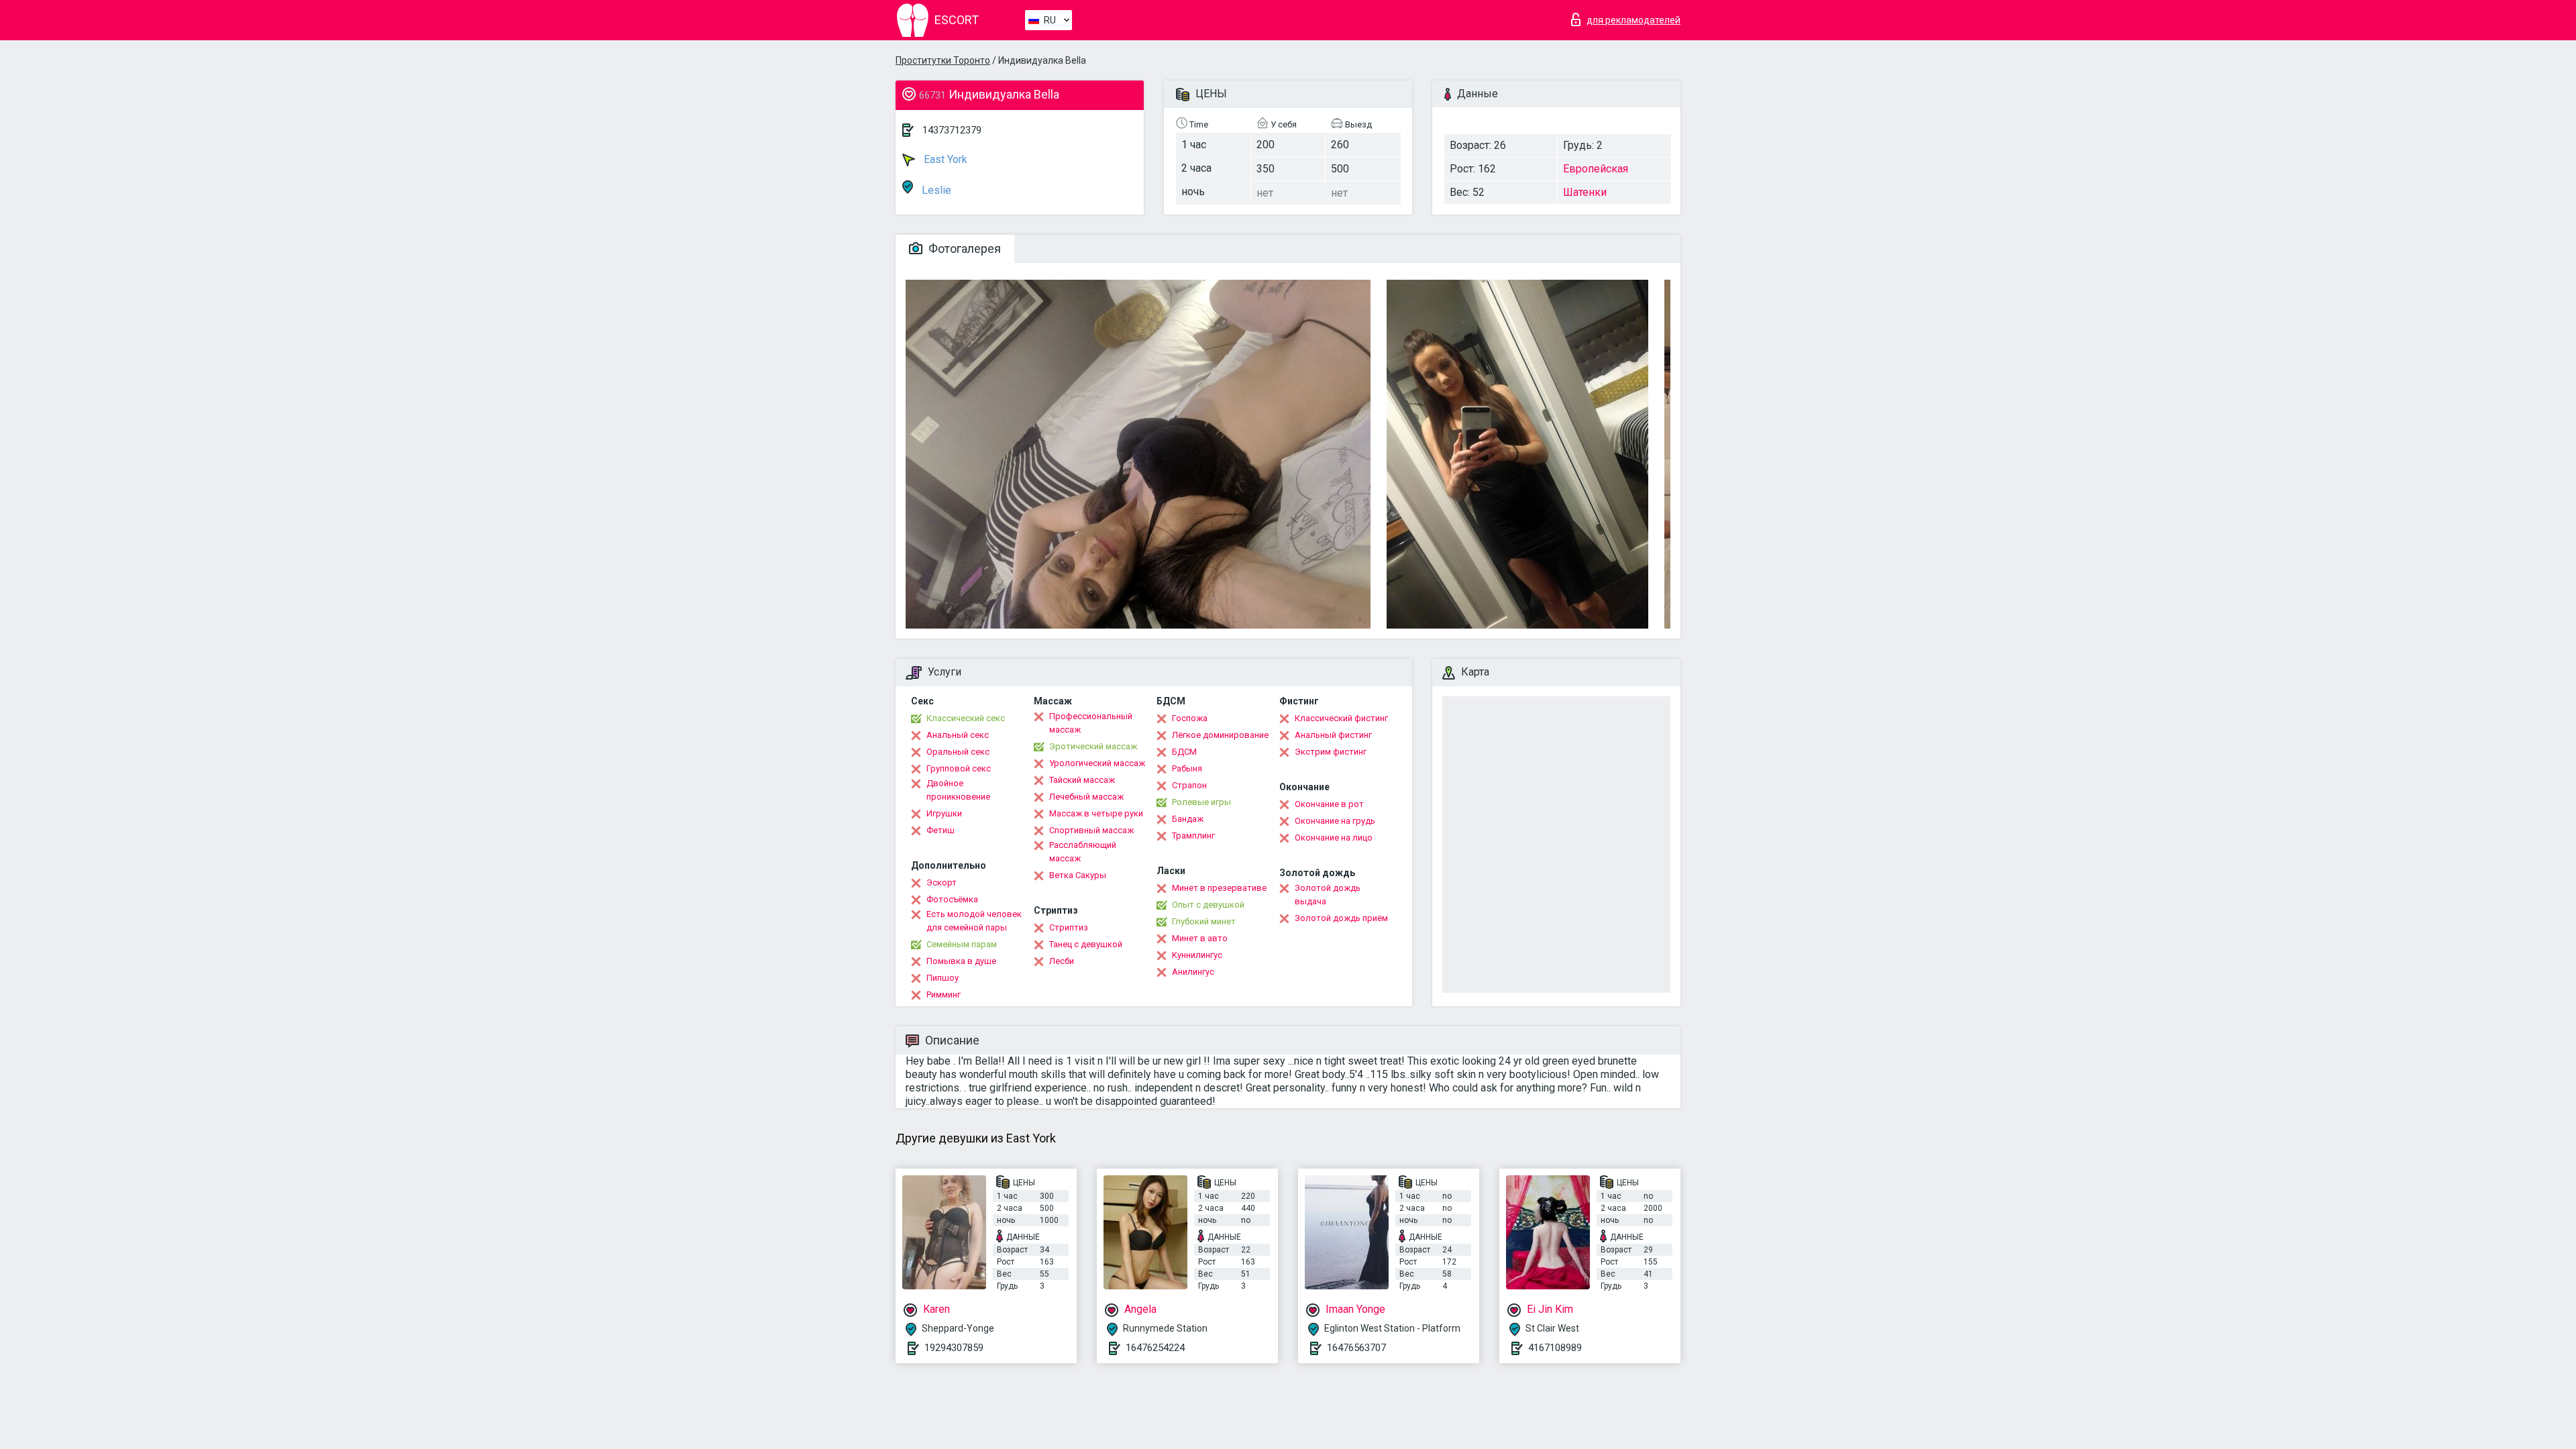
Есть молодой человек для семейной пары (974, 921)
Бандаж (1188, 819)
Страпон (1189, 785)
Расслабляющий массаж (1083, 852)
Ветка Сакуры (1078, 875)
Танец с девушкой (1086, 944)
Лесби (1062, 961)
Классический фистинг (1341, 718)
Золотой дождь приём (1341, 918)
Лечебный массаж (1086, 797)
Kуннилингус (1197, 955)
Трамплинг (1193, 836)
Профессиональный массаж (1091, 723)
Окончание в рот (1329, 804)
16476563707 (1356, 1348)
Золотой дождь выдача (1328, 895)
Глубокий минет (1204, 921)
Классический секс (966, 718)
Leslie (935, 190)
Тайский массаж (1082, 780)
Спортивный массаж (1091, 830)
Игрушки (944, 813)
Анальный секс (958, 735)
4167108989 (1555, 1348)
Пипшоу (943, 978)
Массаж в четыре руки (1096, 813)
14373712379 (952, 130)
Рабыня (1187, 768)
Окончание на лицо (1334, 838)
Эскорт (942, 882)
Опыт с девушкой (1208, 905)
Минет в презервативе (1219, 888)
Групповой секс (959, 768)
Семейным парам (962, 944)
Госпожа (1190, 718)
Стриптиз (1069, 927)
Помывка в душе (961, 961)
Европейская (1596, 169)
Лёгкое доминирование (1220, 735)
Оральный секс (958, 752)
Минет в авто (1200, 938)
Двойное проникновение (958, 790)
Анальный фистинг (1333, 735)
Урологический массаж (1097, 763)
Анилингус (1193, 972)
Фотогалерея (963, 249)
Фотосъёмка (952, 899)
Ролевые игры (1201, 802)
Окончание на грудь (1335, 821)
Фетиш (941, 830)
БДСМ (1184, 752)
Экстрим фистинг (1331, 752)
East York (944, 159)
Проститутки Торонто (943, 60)
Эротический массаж (1093, 746)
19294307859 (954, 1348)
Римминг (944, 995)
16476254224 (1155, 1348)
